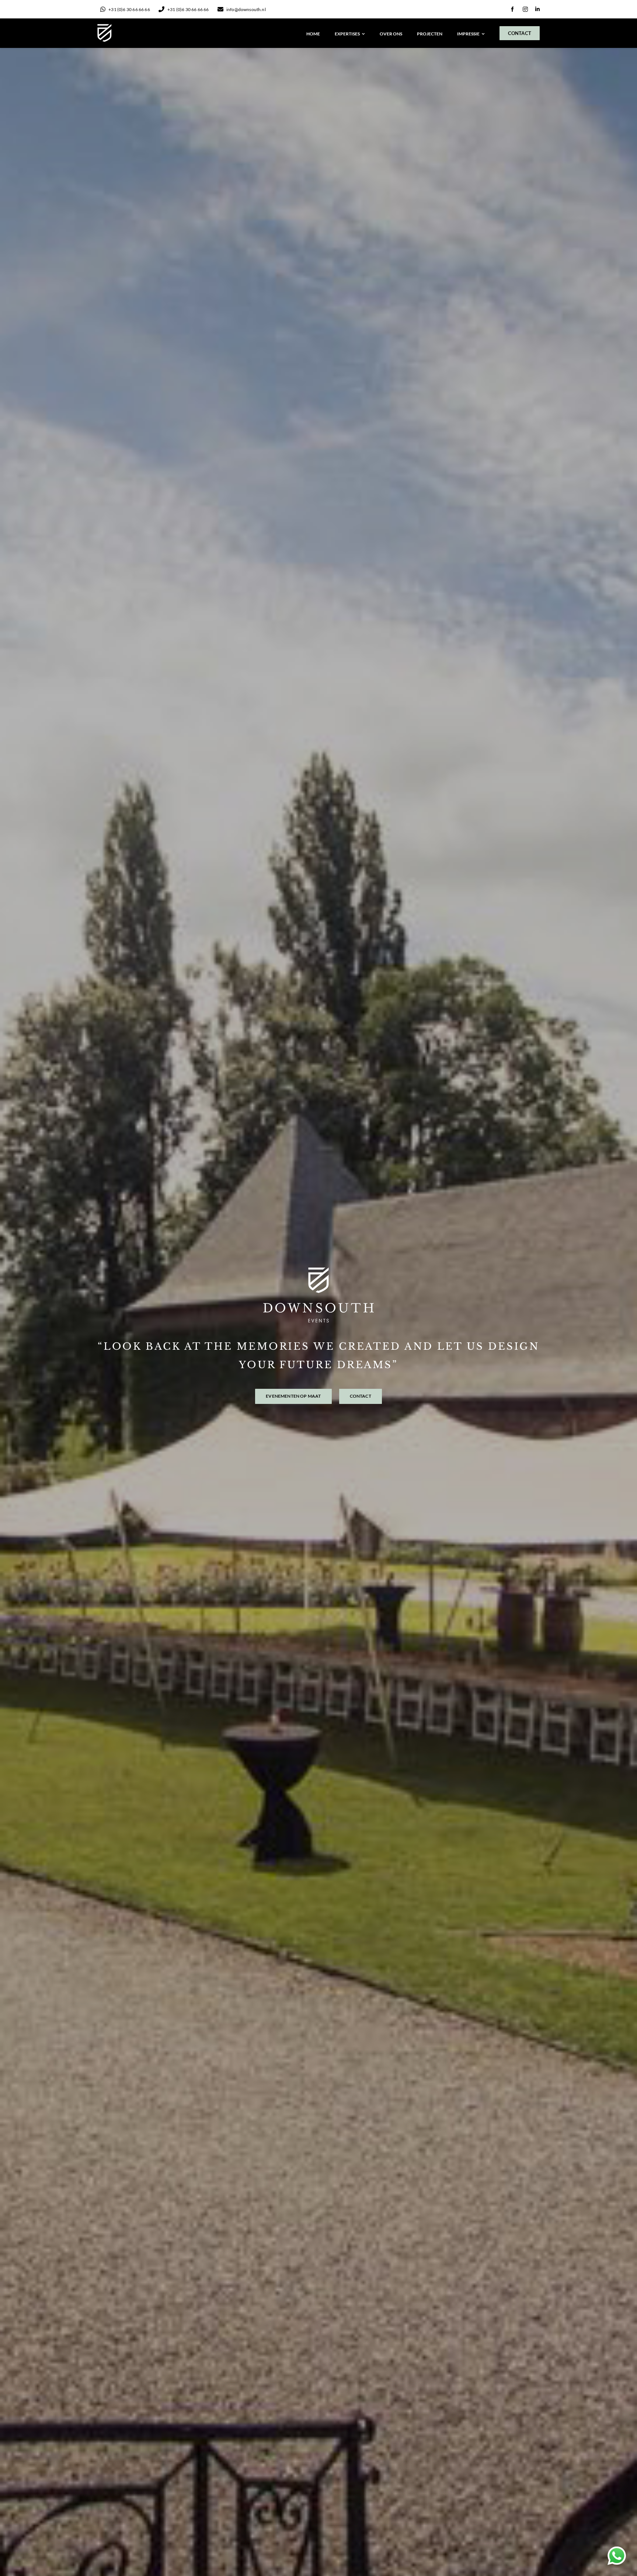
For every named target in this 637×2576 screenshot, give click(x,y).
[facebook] (512, 9)
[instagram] (525, 9)
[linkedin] (537, 9)
